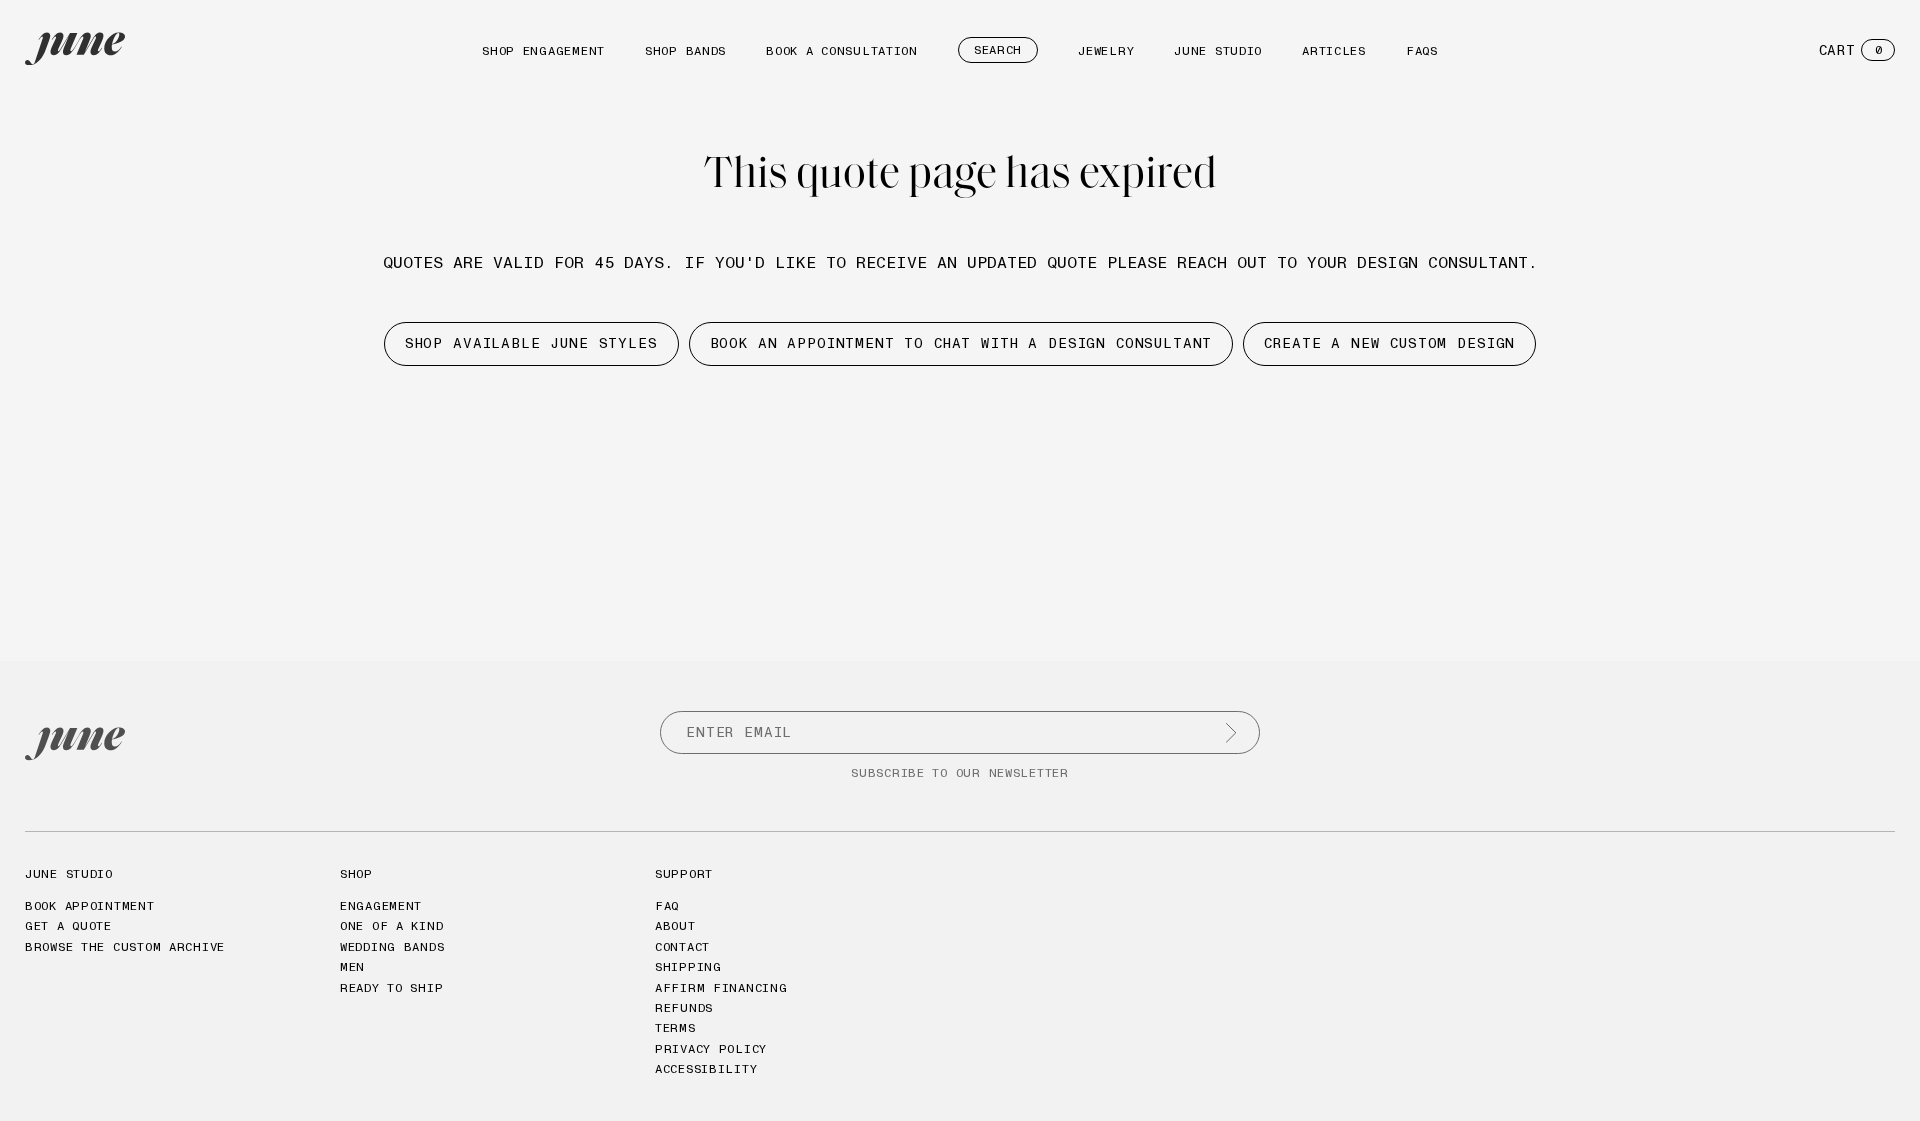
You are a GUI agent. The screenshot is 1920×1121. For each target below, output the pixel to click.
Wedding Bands (392, 946)
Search (998, 49)
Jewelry (1106, 50)
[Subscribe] (1231, 733)
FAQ (667, 905)
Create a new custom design (1389, 343)
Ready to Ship (391, 987)
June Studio (1218, 50)
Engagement (381, 905)
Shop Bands (685, 50)
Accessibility (706, 1068)
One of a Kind (391, 925)
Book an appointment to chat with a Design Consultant (961, 343)
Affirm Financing (721, 987)
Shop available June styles (531, 343)
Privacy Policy (711, 1048)
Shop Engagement (543, 50)
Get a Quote (68, 925)
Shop (356, 873)
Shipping (688, 966)
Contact (682, 946)
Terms (675, 1027)
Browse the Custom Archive (125, 946)
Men (352, 966)
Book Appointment (90, 905)
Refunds (684, 1007)
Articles (1334, 50)
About (675, 925)
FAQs (1422, 50)
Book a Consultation (842, 50)
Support (684, 873)
